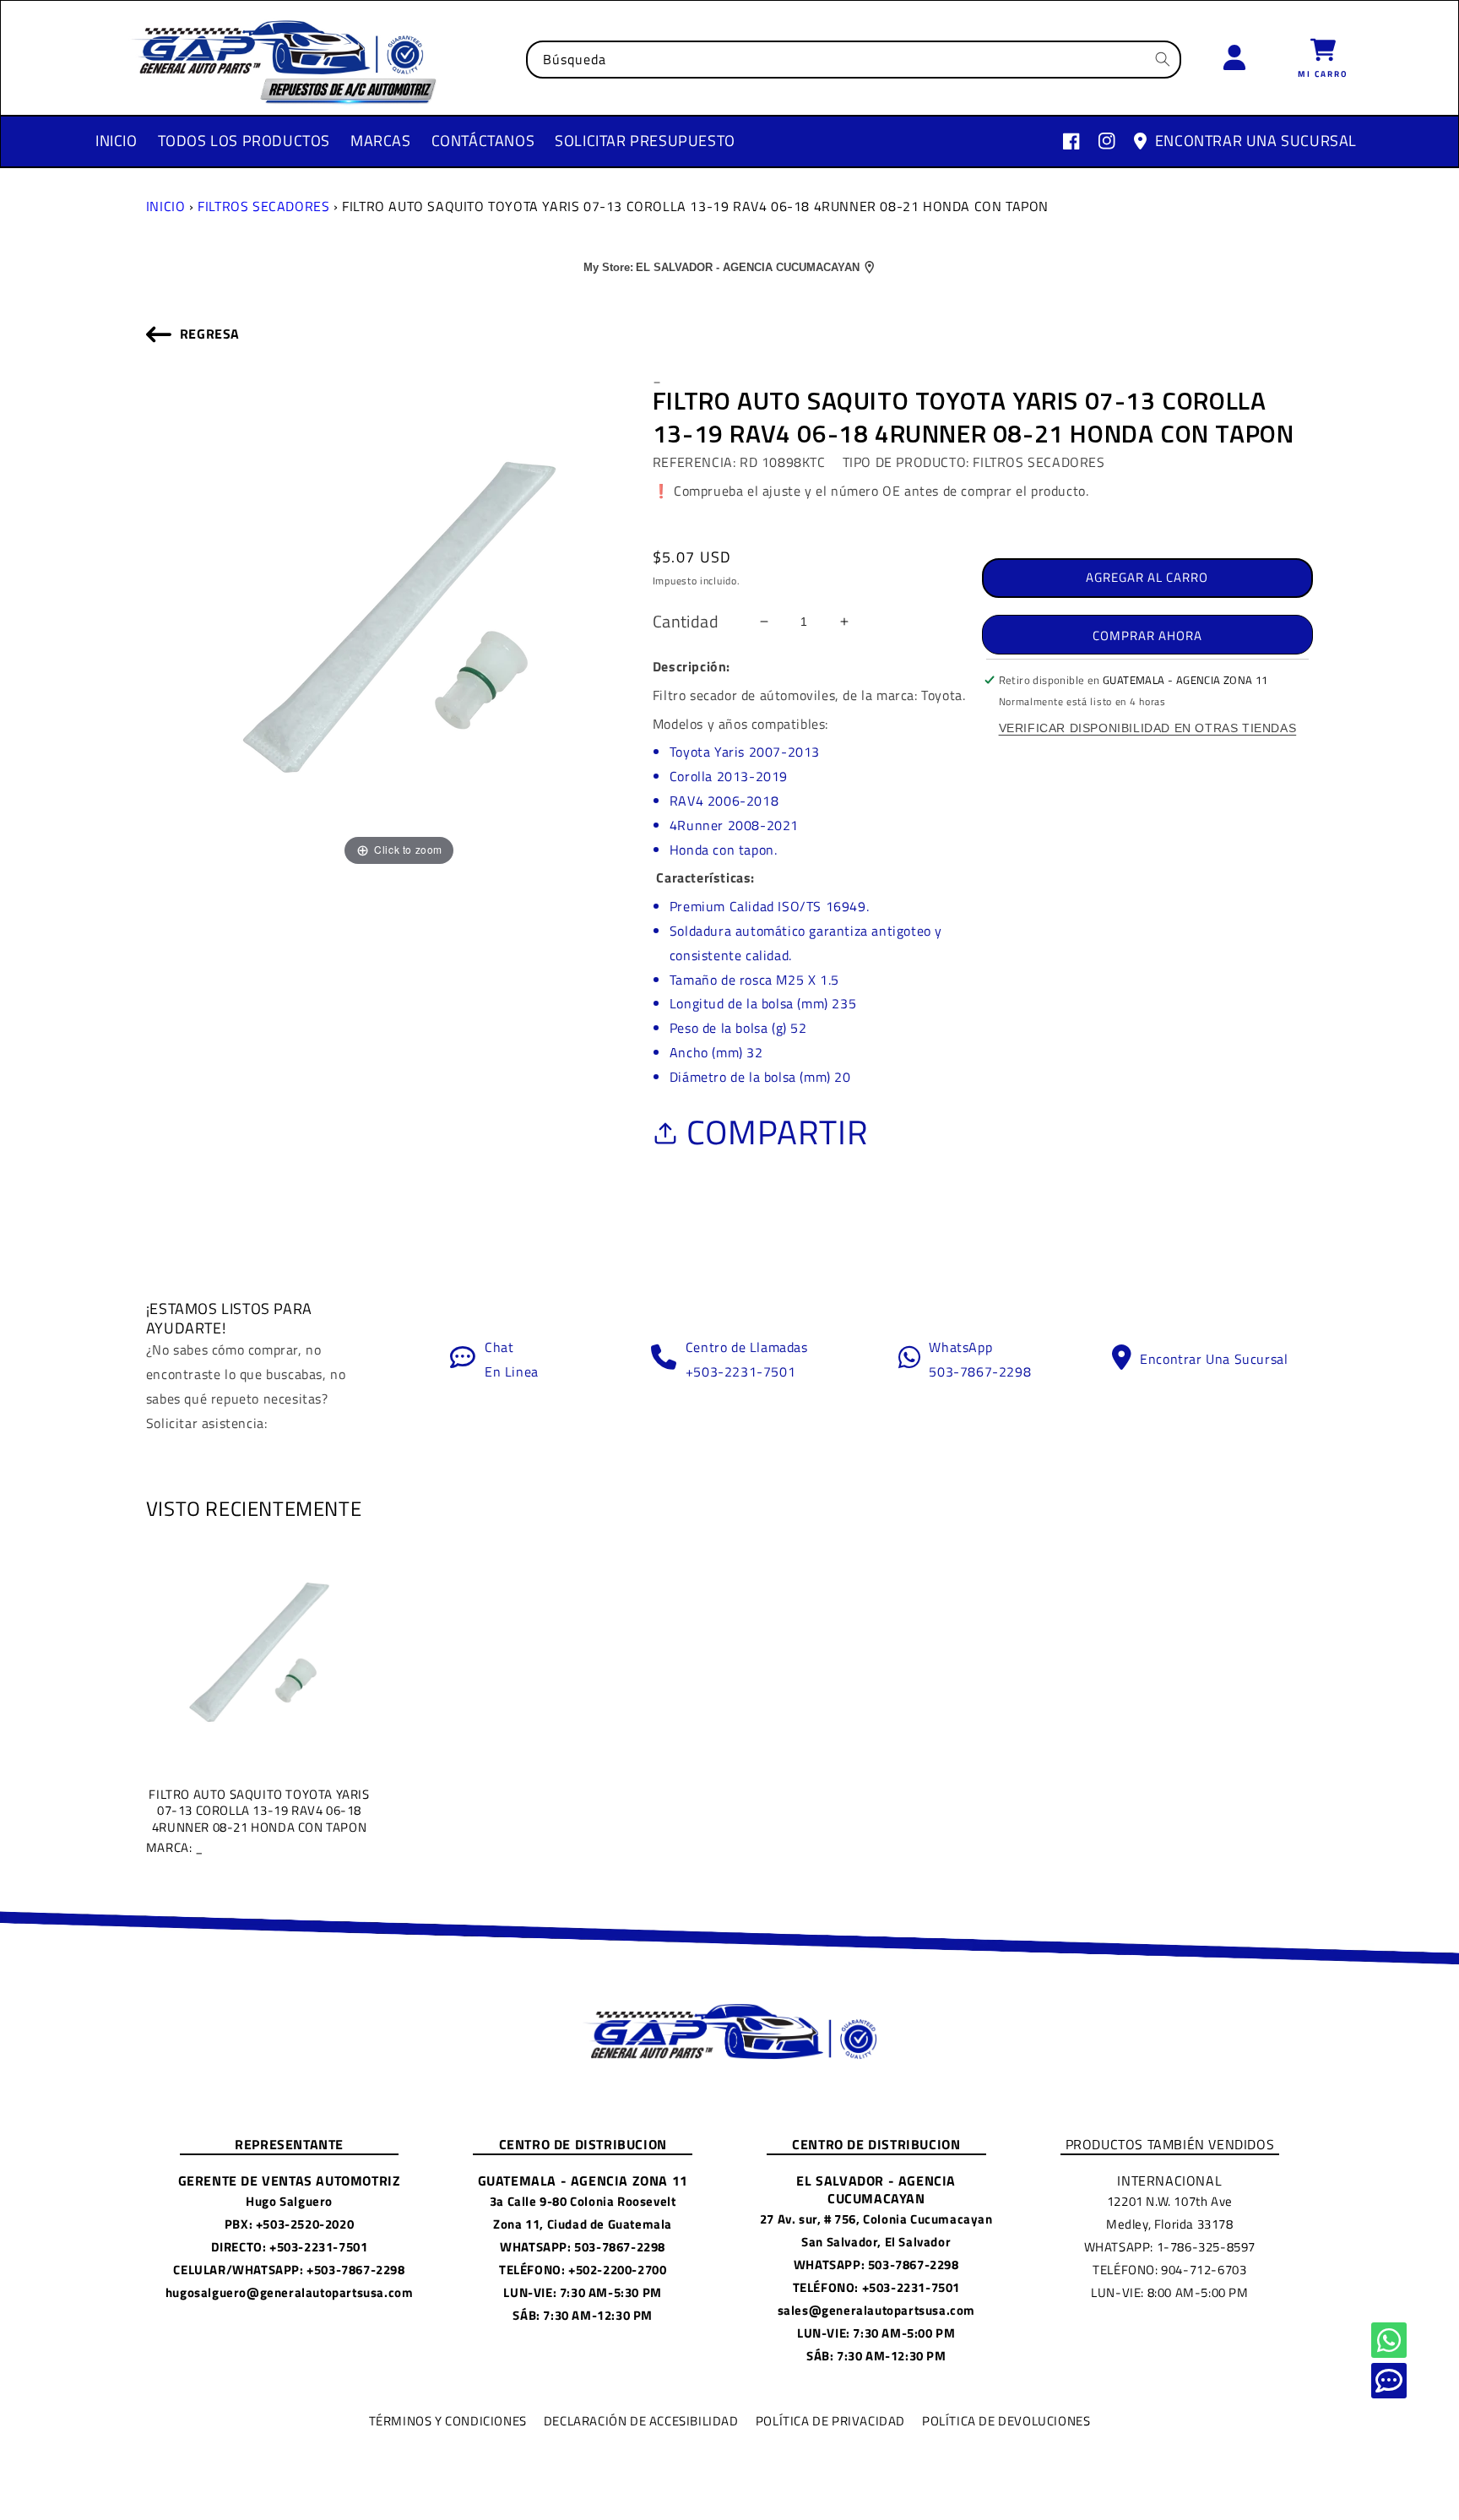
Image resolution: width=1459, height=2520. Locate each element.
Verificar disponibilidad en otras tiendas (1148, 728)
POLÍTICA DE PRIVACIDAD (830, 2421)
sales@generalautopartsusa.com (876, 2310)
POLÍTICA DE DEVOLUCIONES (1006, 2421)
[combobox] (854, 60)
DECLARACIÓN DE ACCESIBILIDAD (641, 2421)
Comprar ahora (1147, 635)
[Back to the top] (1389, 2340)
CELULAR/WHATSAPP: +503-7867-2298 (289, 2270)
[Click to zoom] (399, 616)
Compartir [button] (777, 1132)
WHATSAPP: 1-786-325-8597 (1170, 2247)
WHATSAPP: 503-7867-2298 (583, 2247)
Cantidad (686, 622)
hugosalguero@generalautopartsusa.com (290, 2292)
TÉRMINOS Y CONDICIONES (448, 2421)
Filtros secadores (263, 206)
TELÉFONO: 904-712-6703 (1169, 2270)
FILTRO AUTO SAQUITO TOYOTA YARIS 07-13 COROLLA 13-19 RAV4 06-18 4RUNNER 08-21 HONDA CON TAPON (258, 1820)
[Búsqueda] (1163, 59)
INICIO (166, 206)
